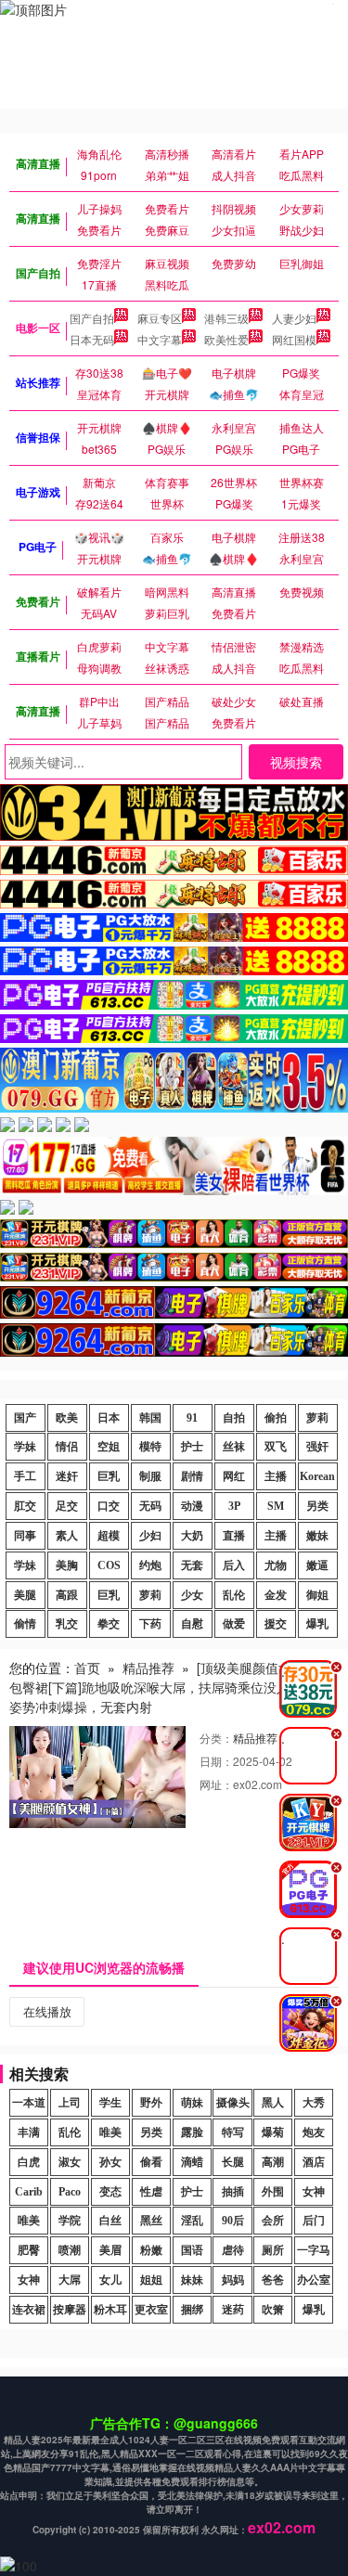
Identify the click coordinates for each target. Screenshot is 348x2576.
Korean (317, 1476)
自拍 (234, 1418)
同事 (25, 1536)
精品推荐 (148, 1668)
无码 (150, 1506)
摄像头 (233, 2103)
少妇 (150, 1536)
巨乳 (109, 1476)
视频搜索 (296, 762)
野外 (151, 2103)
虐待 (233, 2250)
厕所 (273, 2250)
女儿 (110, 2280)
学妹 (25, 1447)
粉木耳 (110, 2310)
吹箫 (273, 2310)
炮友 (314, 2132)
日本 (109, 1418)
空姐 (109, 1447)
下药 (150, 1624)
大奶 (192, 1536)
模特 (150, 1447)
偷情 (25, 1624)
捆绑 (192, 2310)
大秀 (314, 2103)
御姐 (317, 1595)
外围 (273, 2192)
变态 (110, 2192)
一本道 (29, 2103)
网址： (216, 1784)
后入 (234, 1565)
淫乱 (192, 2221)
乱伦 (234, 1595)
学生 (110, 2103)
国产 (25, 1418)
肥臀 (29, 2250)
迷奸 (67, 1476)
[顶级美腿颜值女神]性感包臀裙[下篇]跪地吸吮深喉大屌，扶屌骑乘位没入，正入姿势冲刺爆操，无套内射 (172, 1687)
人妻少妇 (294, 318)
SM (276, 1506)
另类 (317, 1506)
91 (192, 1418)
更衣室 (151, 2310)
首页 (87, 1668)
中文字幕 (160, 339)
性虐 (151, 2192)
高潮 (273, 2162)
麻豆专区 (160, 318)
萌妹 (192, 2103)
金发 (276, 1595)
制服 (150, 1476)
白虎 (29, 2162)
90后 (233, 2221)
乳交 (67, 1624)
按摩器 (70, 2310)
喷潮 (70, 2250)
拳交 (109, 1624)
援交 (276, 1624)
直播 (234, 1536)
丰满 (29, 2132)
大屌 (70, 2280)
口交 (109, 1506)
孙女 (110, 2162)
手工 (25, 1476)
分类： (216, 1738)
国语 (192, 2250)
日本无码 (92, 339)
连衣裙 (29, 2310)
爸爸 (273, 2280)
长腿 (233, 2162)
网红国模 (294, 339)
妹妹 (192, 2280)
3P (234, 1506)
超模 (109, 1536)
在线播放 (47, 2011)
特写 (233, 2132)
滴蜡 (192, 2162)
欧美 (67, 1418)
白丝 (110, 2221)
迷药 (233, 2310)
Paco (70, 2192)
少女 (192, 1595)
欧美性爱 (226, 339)
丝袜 (234, 1447)
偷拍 (276, 1418)
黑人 (273, 2103)
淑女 (70, 2162)
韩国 (150, 1418)
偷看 (151, 2162)
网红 (234, 1476)
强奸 (317, 1447)
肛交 (25, 1506)
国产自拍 (92, 318)
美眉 (110, 2250)
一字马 (314, 2250)
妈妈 (233, 2280)
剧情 (192, 1476)
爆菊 (273, 2132)
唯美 (110, 2132)
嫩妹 (317, 1536)
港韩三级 (226, 318)
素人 (67, 1536)
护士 (192, 1447)
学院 (70, 2221)
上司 (70, 2103)
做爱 (234, 1624)
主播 (276, 1476)
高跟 (67, 1595)
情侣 (67, 1447)
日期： (216, 1761)
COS (109, 1565)
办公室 (314, 2280)
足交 (67, 1506)
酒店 (314, 2162)
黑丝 (151, 2221)
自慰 (192, 1624)
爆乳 (317, 1624)
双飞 (276, 1447)
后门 (314, 2221)
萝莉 (317, 1418)
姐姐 (151, 2280)
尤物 (276, 1565)
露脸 (192, 2132)
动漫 (192, 1506)
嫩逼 (317, 1565)
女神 (314, 2192)
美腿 (25, 1595)
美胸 (67, 1565)
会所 (273, 2221)
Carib (29, 2192)
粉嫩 (151, 2250)
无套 (192, 1565)
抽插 (233, 2192)
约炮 (150, 1565)
